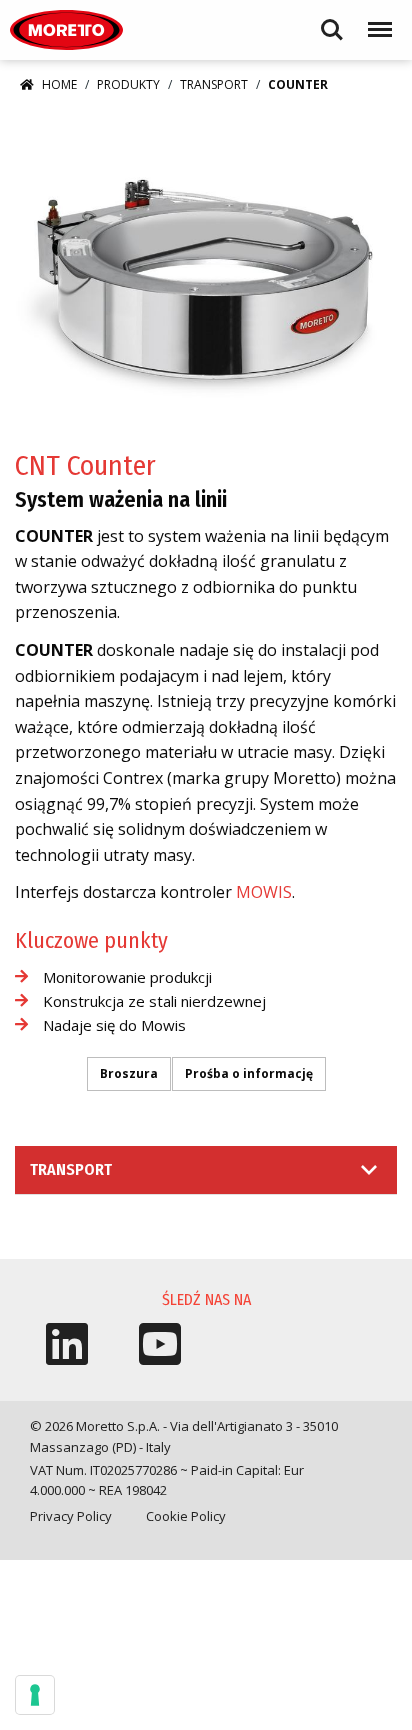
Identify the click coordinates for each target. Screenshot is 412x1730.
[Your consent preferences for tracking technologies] (35, 1695)
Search (332, 20)
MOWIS (264, 892)
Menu (376, 20)
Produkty (128, 84)
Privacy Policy (71, 1516)
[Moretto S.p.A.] (66, 30)
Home (59, 84)
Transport (214, 84)
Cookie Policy (186, 1516)
